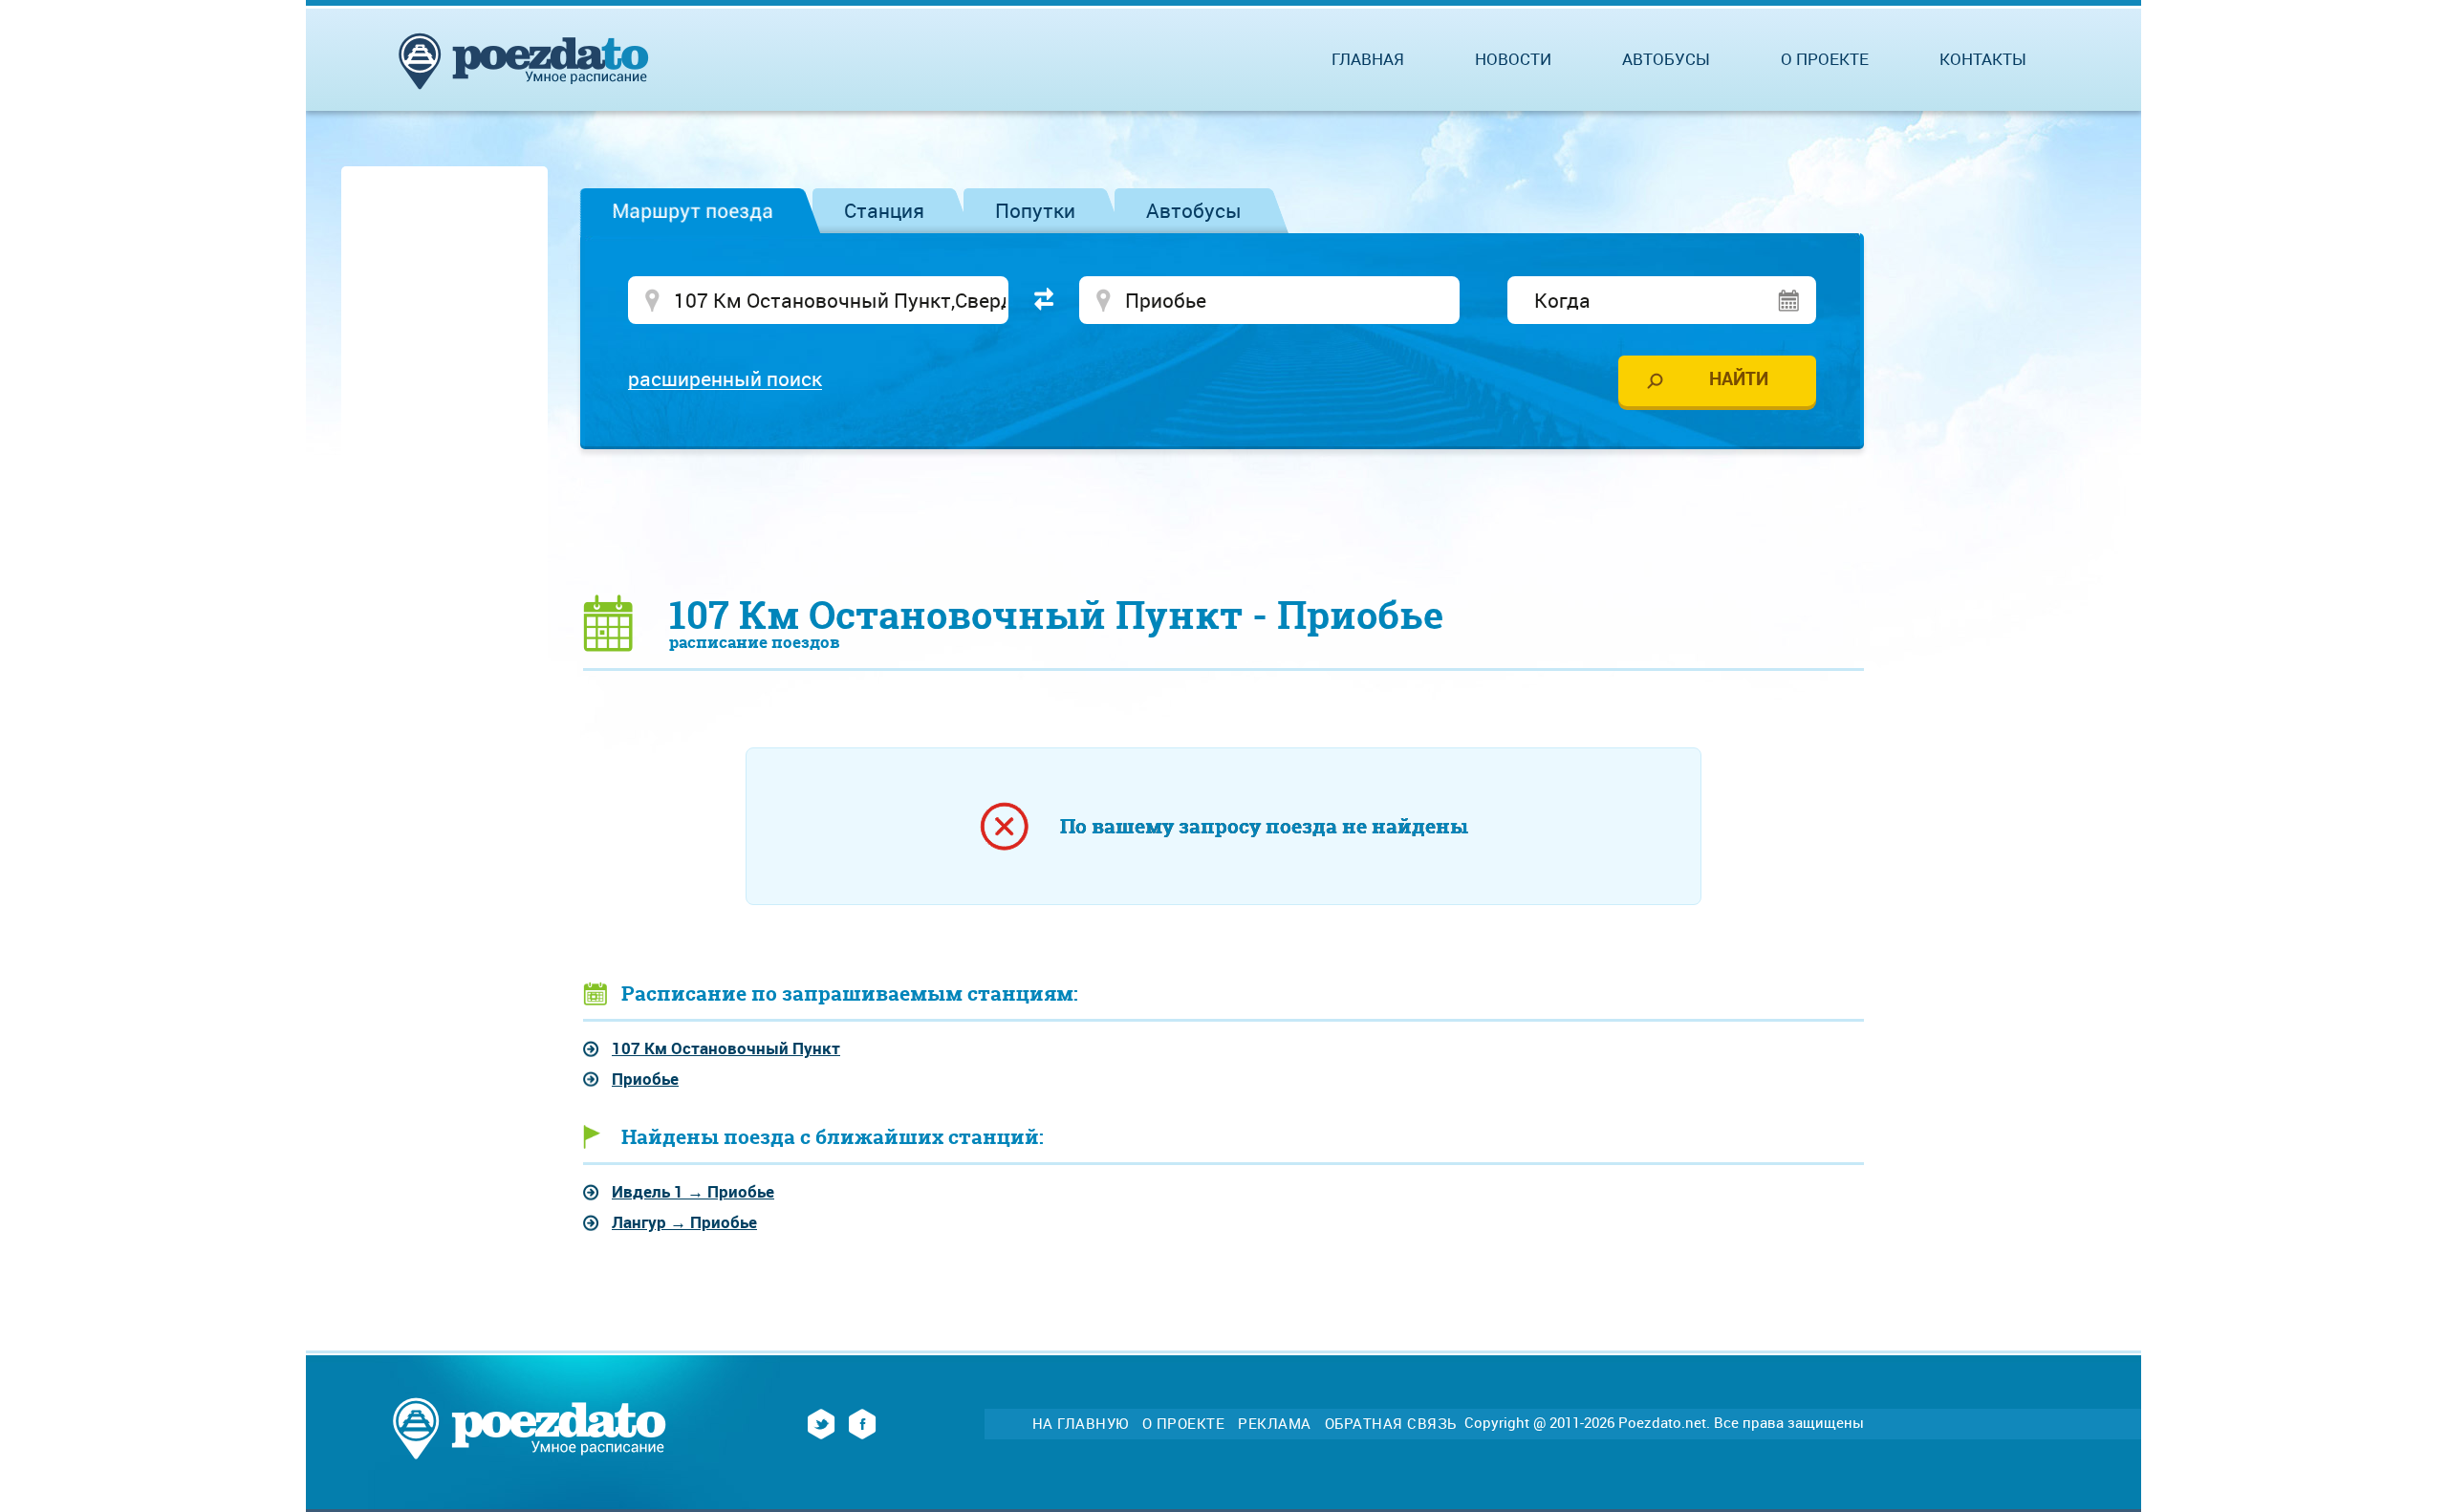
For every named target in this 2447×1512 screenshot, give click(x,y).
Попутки (1035, 210)
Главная (1368, 59)
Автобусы (1194, 210)
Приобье (645, 1079)
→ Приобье (693, 1191)
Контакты (1983, 59)
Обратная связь (1391, 1424)
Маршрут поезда (693, 210)
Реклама (1275, 1424)
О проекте (1825, 59)
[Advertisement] (1223, 521)
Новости (1513, 59)
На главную (1081, 1424)
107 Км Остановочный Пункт (726, 1048)
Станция (884, 210)
